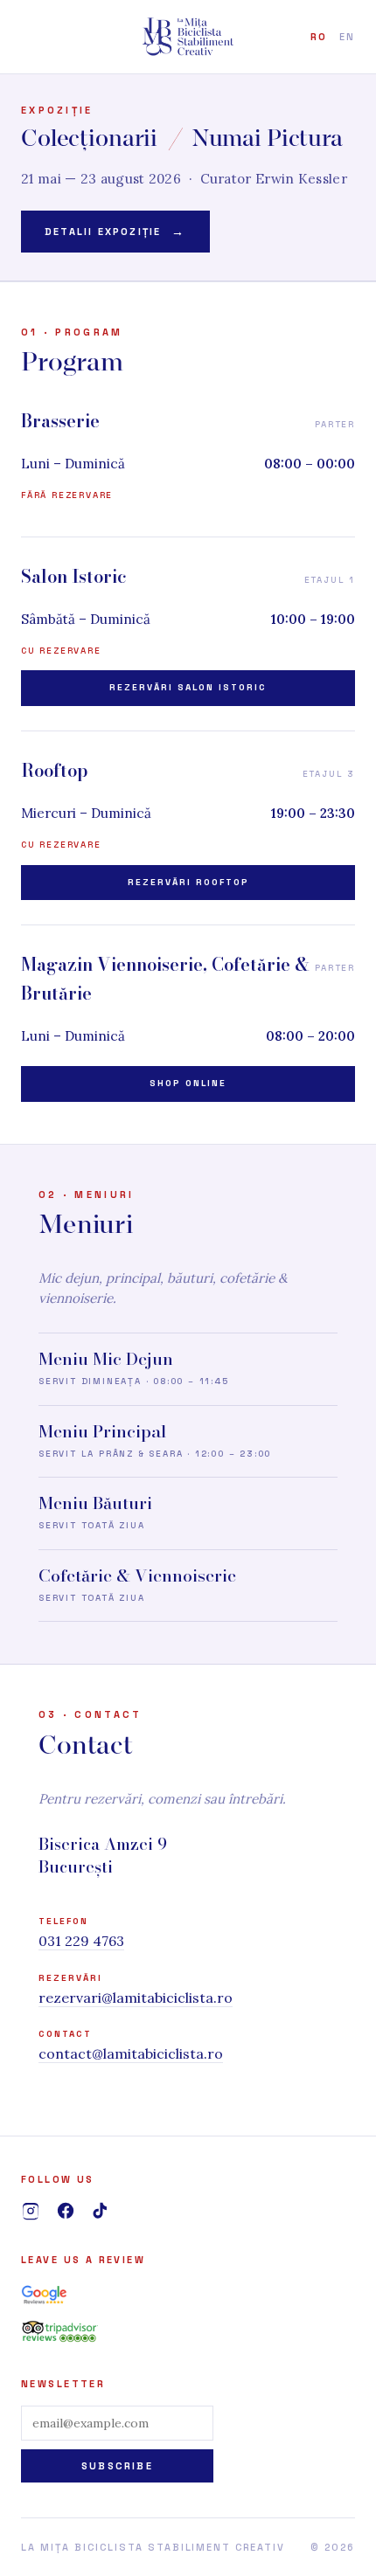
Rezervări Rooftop (188, 882)
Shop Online (188, 1083)
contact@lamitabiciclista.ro (131, 2053)
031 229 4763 (81, 1941)
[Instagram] (31, 2211)
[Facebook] (66, 2211)
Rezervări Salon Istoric (188, 687)
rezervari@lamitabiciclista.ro (136, 1998)
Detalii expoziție (115, 232)
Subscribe (117, 2466)
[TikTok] (101, 2211)
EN (347, 37)
